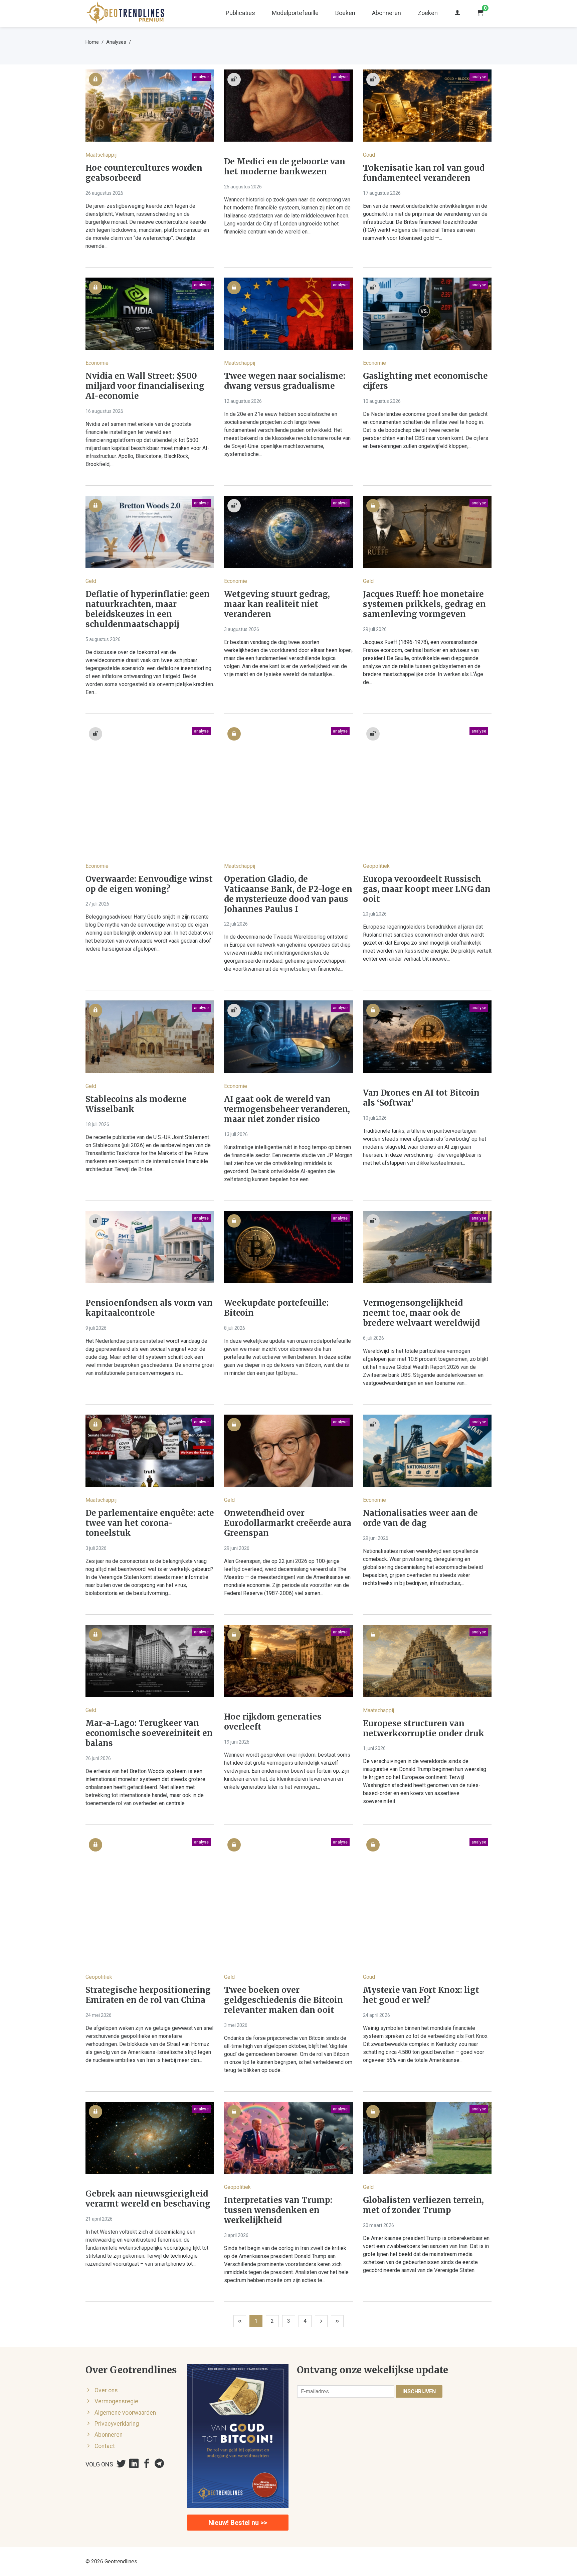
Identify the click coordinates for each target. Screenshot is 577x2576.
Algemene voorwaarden (125, 2413)
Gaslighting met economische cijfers (425, 381)
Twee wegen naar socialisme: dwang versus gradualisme (285, 381)
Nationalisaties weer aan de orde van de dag (420, 1518)
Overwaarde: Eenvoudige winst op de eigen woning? (149, 884)
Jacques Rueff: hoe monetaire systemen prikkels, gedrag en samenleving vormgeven (424, 604)
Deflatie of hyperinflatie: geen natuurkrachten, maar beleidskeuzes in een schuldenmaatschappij (148, 609)
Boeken (345, 13)
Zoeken (428, 13)
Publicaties (240, 13)
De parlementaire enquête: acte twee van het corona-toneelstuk (150, 1523)
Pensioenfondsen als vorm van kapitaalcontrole (149, 1308)
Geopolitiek (376, 866)
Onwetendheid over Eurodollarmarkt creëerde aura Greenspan (288, 1523)
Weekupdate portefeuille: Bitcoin (276, 1308)
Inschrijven (419, 2391)
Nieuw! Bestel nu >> (238, 2523)
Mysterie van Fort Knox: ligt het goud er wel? (421, 1995)
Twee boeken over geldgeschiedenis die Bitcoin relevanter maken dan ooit (283, 2000)
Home (92, 42)
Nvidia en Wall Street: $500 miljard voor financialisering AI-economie (145, 386)
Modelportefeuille (295, 13)
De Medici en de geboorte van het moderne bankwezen (285, 167)
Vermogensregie (116, 2401)
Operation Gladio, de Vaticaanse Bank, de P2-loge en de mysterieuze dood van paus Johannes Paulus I (288, 894)
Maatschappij (101, 155)
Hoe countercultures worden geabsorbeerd (144, 173)
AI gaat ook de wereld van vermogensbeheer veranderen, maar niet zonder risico (287, 1109)
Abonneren (387, 13)
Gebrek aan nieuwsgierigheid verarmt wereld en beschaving (148, 2199)
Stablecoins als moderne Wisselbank (136, 1104)
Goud (369, 155)
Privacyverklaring (117, 2424)
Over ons (106, 2390)
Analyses (116, 42)
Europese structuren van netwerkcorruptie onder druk (424, 1729)
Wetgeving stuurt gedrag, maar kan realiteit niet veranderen (277, 604)
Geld (91, 581)
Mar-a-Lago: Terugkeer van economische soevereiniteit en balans (149, 1733)
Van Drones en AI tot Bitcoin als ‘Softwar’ (421, 1098)
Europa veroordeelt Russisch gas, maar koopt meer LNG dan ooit (427, 889)
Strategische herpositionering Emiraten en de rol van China (148, 1995)
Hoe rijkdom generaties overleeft (273, 1722)
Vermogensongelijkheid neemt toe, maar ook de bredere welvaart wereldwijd (421, 1313)
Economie (97, 363)
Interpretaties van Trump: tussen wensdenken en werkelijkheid (278, 2210)
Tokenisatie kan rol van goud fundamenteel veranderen (424, 173)
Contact (105, 2446)
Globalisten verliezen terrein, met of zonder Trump (423, 2205)
